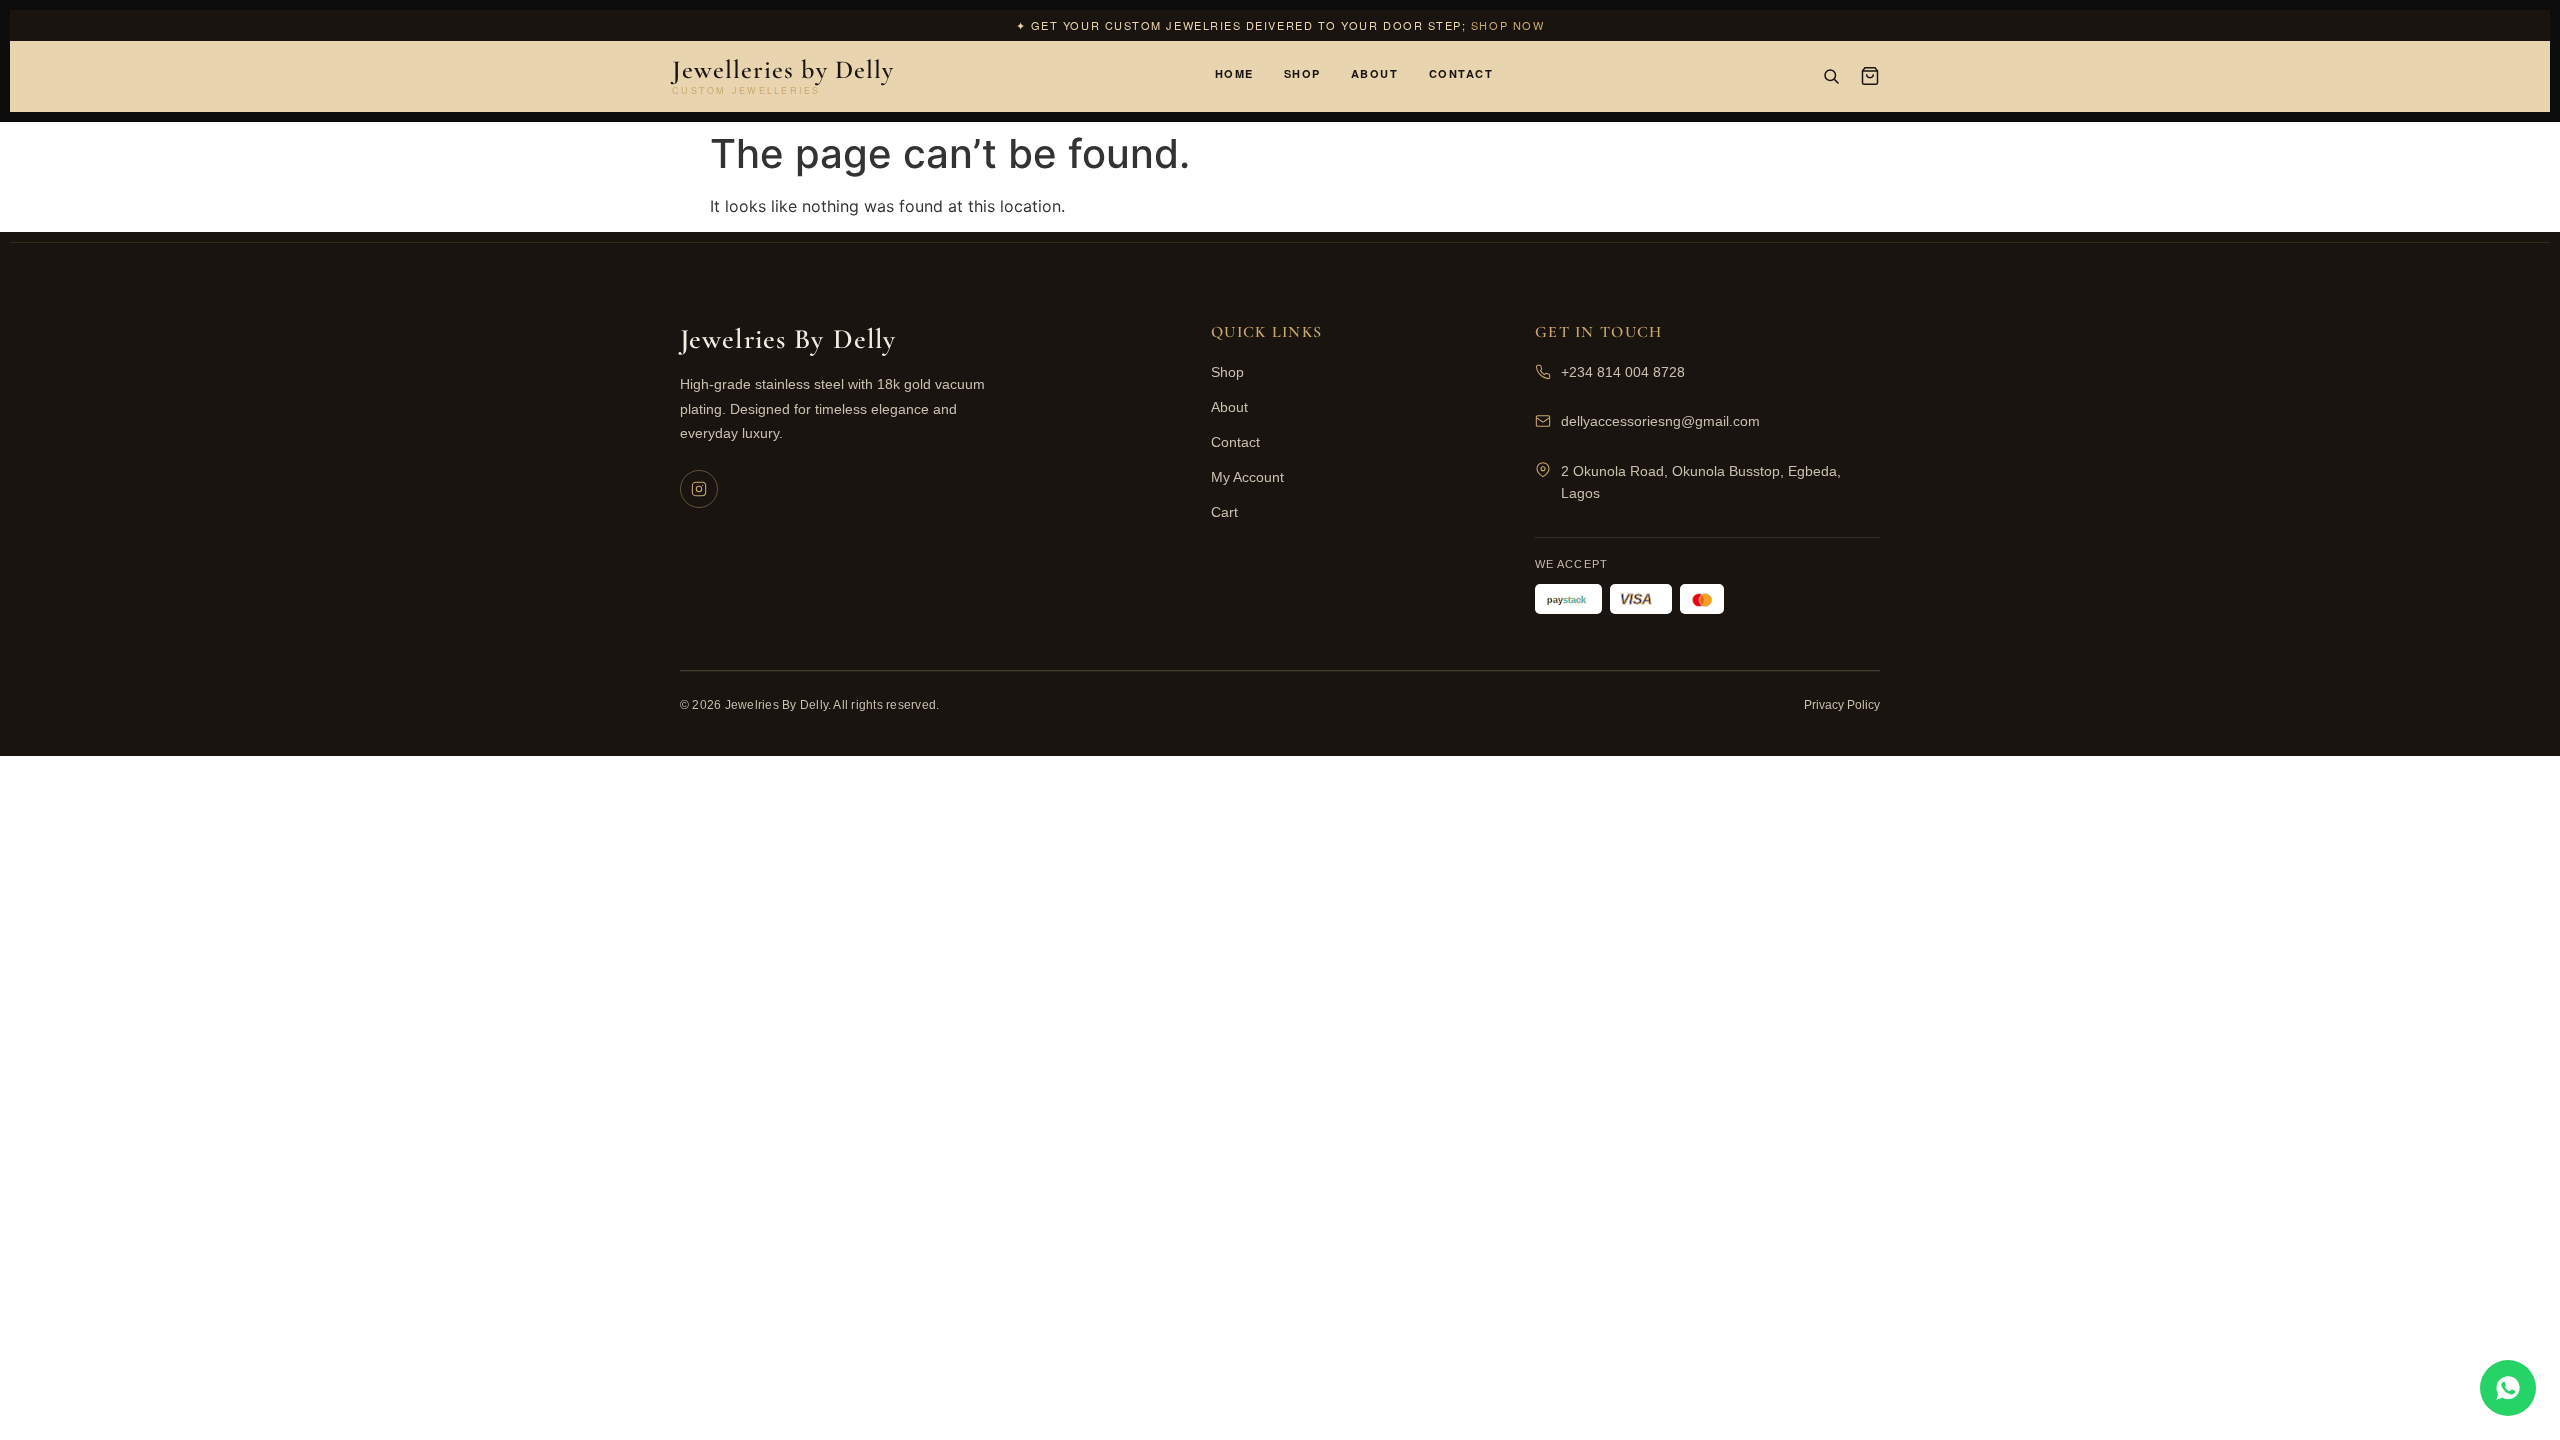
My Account (1247, 477)
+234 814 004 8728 (1623, 372)
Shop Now (1507, 25)
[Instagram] (699, 489)
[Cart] (1870, 76)
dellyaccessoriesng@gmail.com (1660, 421)
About (1375, 73)
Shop (1302, 73)
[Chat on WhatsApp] (2508, 1388)
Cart (1224, 512)
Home (1234, 73)
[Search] (1831, 76)
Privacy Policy (1842, 705)
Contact (1461, 73)
